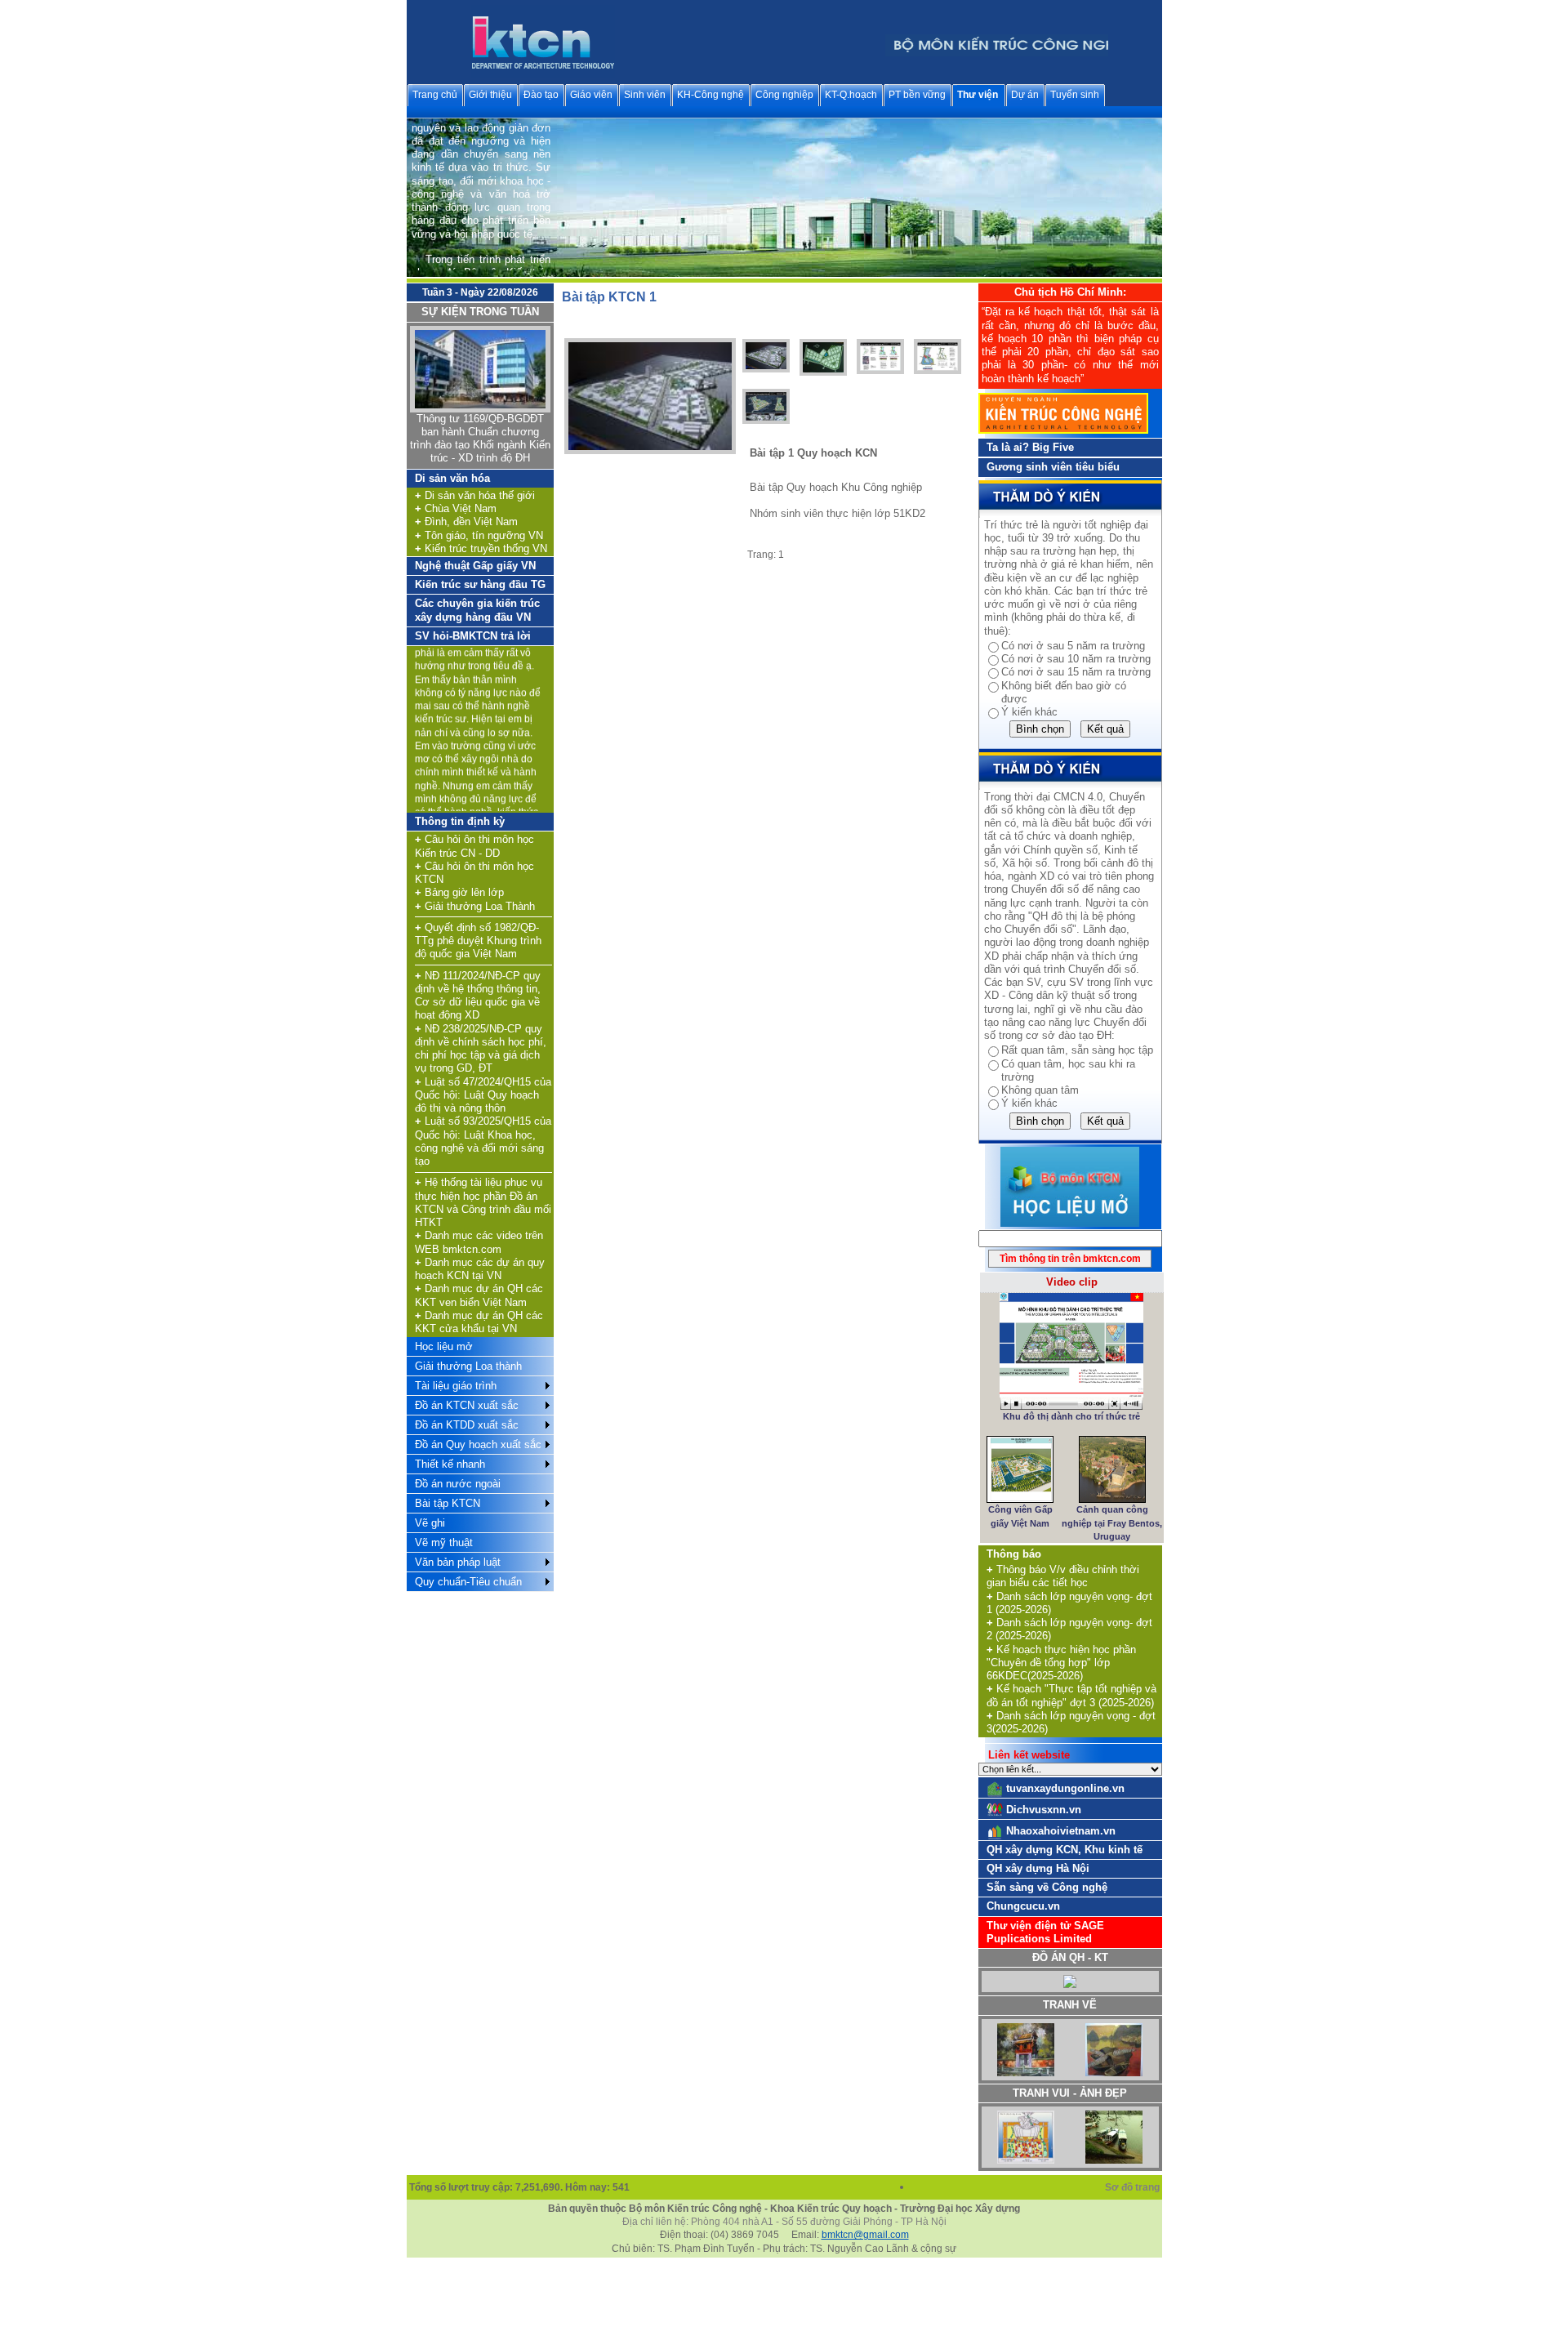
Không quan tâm (1040, 1090)
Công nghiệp (784, 95)
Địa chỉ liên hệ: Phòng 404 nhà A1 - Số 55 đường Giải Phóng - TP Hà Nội (784, 2222)
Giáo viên (591, 95)
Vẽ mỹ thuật (444, 1542)
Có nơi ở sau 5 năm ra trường (1073, 646)
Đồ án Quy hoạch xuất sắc (478, 1444)
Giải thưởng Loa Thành (475, 906)
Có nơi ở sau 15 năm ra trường (1076, 672)
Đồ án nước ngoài (458, 1484)
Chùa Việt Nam (456, 508)
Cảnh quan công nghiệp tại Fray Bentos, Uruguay (1112, 1523)
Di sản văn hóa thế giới (475, 495)
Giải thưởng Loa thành (468, 1366)
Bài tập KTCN (448, 1503)
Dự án (1025, 95)
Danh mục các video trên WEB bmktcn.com (479, 1242)
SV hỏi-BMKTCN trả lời (473, 636)
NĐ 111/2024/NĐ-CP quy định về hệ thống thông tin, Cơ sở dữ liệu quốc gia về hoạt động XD (478, 996)
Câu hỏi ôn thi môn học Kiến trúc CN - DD (474, 846)
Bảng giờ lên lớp (459, 892)
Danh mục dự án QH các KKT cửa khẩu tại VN (479, 1322)
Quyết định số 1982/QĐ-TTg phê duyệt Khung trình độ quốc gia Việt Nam (478, 941)
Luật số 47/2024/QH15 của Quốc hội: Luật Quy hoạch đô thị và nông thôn (483, 1095)
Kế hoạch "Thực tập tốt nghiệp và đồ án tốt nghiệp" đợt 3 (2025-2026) (1071, 1695)
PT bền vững (917, 95)
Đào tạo (541, 95)
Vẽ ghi (430, 1523)
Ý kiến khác (1029, 712)
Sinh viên (645, 95)
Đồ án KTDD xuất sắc (467, 1425)
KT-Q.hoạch (851, 95)
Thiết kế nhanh (450, 1464)
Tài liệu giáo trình (456, 1386)
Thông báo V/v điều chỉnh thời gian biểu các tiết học (1063, 1576)
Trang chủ (435, 95)
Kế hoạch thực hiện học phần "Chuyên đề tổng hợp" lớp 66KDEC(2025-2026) (1061, 1663)
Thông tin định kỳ (460, 821)
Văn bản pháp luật (458, 1562)
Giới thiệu (490, 95)
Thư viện (978, 95)
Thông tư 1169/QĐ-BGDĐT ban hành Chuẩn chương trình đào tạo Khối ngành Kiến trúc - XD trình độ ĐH (480, 439)
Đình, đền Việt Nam (466, 522)
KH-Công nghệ (710, 95)
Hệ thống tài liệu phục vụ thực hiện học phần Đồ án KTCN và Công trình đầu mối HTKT (483, 1202)
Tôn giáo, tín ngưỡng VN (479, 535)
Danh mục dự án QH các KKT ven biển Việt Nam (479, 1295)
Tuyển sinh (1075, 95)
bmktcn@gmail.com (865, 2235)
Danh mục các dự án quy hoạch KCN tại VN (480, 1269)
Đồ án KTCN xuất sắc (467, 1405)
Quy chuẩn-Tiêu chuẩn (468, 1582)
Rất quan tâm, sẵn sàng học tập (1077, 1050)
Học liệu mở (444, 1346)
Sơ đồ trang (1134, 2187)
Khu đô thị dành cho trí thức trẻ (1071, 1416)
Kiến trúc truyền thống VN (481, 548)
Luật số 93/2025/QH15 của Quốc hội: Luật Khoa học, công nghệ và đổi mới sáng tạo (483, 1141)
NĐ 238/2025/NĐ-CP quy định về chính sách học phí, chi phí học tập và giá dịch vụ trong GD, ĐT (481, 1049)
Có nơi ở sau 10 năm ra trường (1076, 659)
